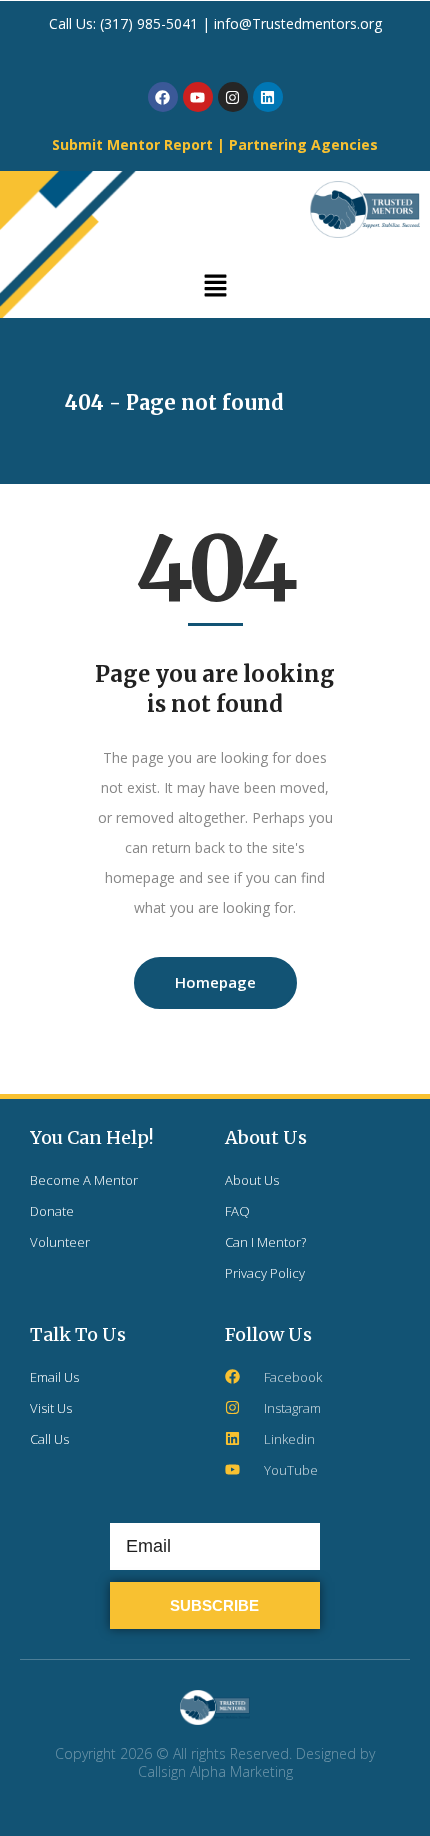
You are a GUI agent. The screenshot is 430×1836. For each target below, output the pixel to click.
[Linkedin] (268, 97)
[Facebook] (163, 97)
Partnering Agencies (303, 144)
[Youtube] (198, 97)
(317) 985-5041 (151, 23)
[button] (215, 287)
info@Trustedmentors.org (298, 23)
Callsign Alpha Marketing (215, 1771)
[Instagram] (233, 97)
